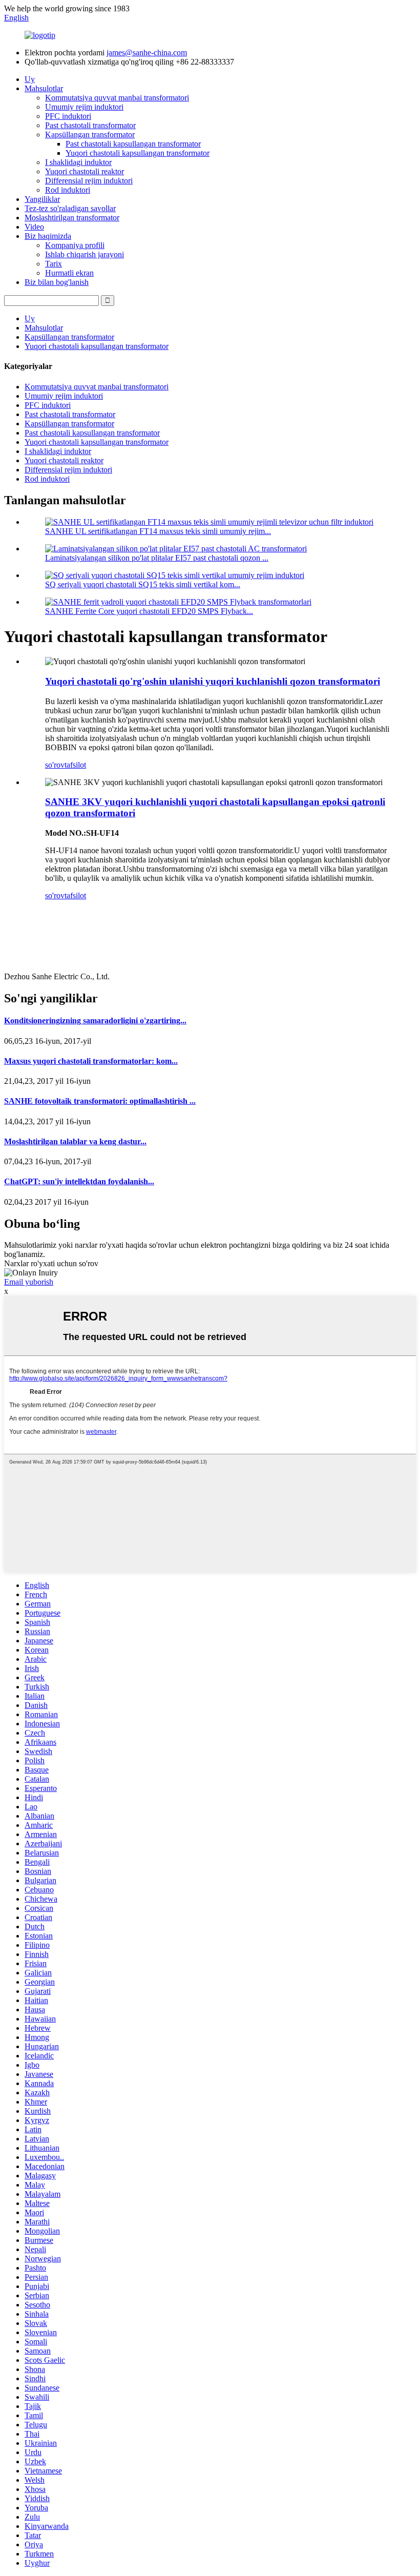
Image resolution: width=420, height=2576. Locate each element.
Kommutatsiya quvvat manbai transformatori (117, 98)
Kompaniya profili (75, 245)
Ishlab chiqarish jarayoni (85, 254)
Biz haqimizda (48, 236)
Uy (30, 79)
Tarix (54, 264)
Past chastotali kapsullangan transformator (133, 144)
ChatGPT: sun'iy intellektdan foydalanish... (79, 1181)
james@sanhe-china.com (147, 53)
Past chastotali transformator (90, 125)
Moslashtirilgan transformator (72, 218)
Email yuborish (29, 1282)
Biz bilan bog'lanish (57, 282)
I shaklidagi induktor (78, 162)
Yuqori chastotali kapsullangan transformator (138, 153)
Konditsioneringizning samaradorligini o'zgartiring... (95, 1021)
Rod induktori (68, 190)
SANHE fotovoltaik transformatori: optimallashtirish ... (100, 1101)
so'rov (55, 765)
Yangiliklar (42, 199)
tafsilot (75, 765)
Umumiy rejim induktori (84, 107)
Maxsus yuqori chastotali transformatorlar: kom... (91, 1061)
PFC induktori (68, 116)
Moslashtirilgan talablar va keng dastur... (75, 1141)
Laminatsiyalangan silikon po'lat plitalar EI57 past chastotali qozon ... (157, 558)
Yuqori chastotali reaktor (85, 171)
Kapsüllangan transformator (90, 135)
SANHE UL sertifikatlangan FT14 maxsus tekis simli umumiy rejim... (158, 531)
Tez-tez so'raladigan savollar (70, 208)
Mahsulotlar (44, 88)
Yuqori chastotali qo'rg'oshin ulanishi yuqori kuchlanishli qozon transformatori (213, 681)
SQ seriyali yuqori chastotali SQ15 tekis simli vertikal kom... (143, 584)
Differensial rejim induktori (89, 181)
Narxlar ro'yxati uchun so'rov (51, 1263)
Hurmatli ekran (69, 273)
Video (34, 227)
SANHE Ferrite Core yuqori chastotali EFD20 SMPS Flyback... (149, 611)
